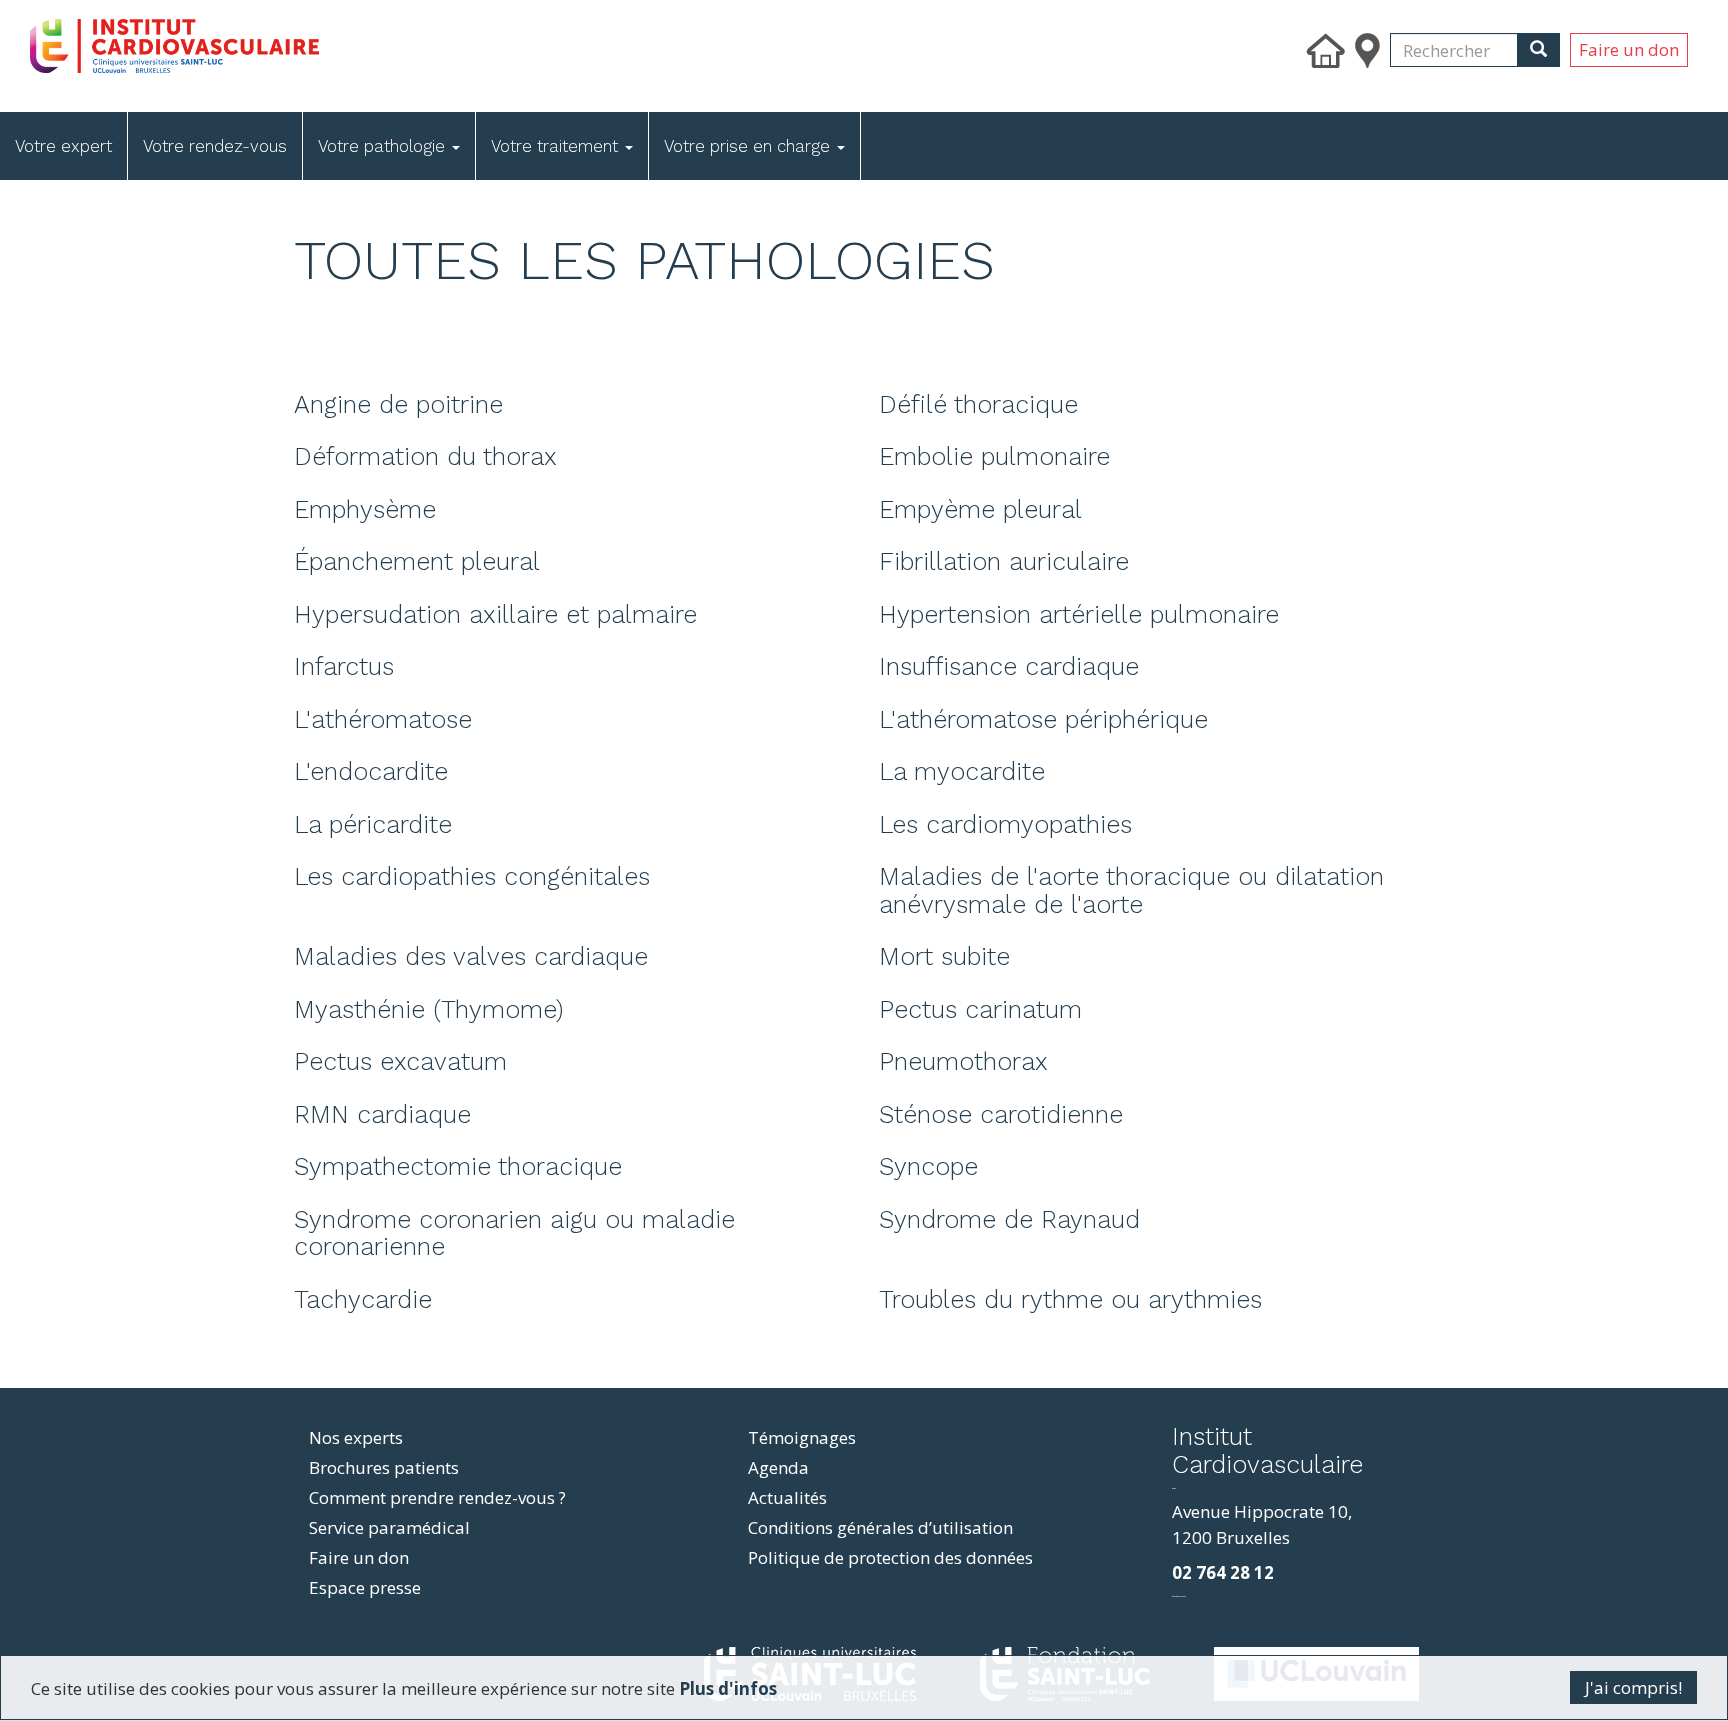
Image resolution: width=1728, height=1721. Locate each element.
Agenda (778, 1467)
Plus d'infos (728, 1688)
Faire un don (1629, 49)
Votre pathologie (384, 146)
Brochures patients (384, 1467)
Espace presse (365, 1587)
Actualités (787, 1497)
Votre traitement (557, 146)
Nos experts (356, 1437)
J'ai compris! (1633, 1687)
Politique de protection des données (890, 1557)
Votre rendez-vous (215, 146)
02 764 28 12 (1223, 1572)
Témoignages (802, 1437)
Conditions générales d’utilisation (880, 1527)
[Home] (292, 41)
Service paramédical (389, 1527)
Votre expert (63, 146)
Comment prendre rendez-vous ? (437, 1497)
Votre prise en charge (749, 146)
